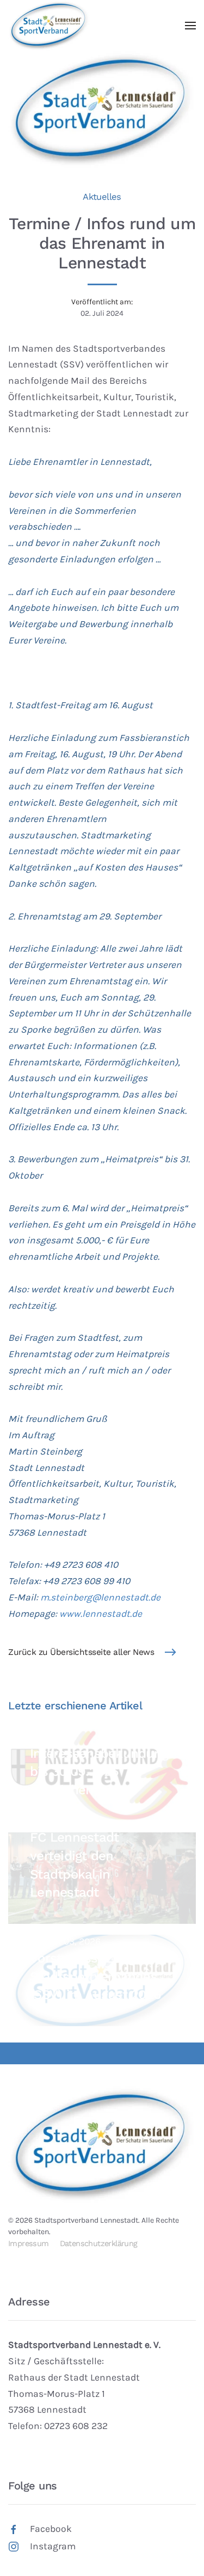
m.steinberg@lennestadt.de (100, 1597)
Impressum (29, 2244)
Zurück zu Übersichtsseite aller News (81, 1652)
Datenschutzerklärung (99, 2244)
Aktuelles (102, 197)
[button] (190, 26)
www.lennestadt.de (101, 1614)
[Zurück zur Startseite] (49, 26)
